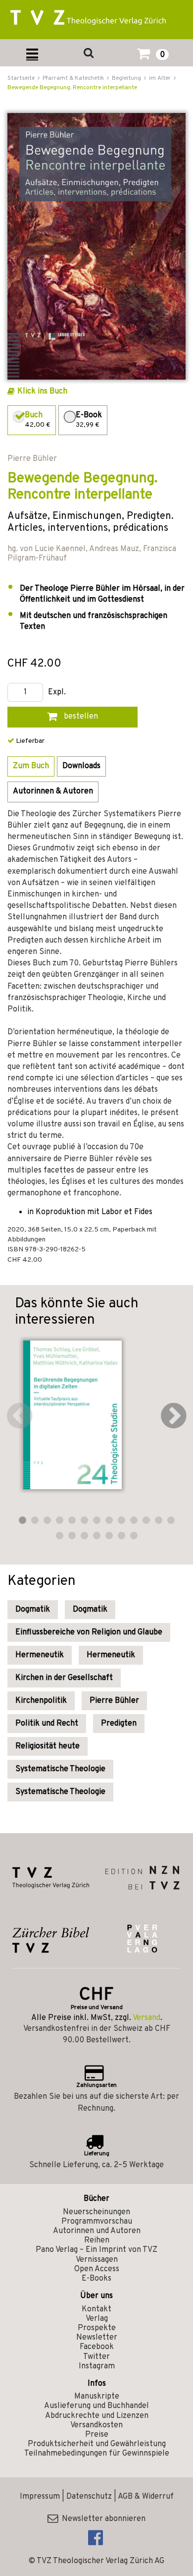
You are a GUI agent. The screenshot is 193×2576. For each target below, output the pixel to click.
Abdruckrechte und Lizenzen (97, 2416)
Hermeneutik (40, 1655)
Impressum (40, 2497)
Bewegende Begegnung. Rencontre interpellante (72, 88)
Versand (146, 2018)
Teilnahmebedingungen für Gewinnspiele (97, 2454)
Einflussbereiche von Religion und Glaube (89, 1632)
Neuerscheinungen (96, 2212)
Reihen (97, 2240)
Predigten (119, 1724)
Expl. (57, 693)
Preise (97, 2435)
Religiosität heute (48, 1746)
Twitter (96, 2357)
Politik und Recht (47, 1724)
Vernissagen (97, 2260)
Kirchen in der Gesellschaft (64, 1678)
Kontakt (96, 2309)
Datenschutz (89, 2497)
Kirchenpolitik (41, 1701)
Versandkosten (96, 2425)
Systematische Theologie (60, 1769)
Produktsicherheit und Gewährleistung (97, 2444)
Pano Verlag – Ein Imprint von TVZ (96, 2250)
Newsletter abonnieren (102, 2519)
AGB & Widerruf (146, 2497)
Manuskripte (97, 2397)
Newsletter (97, 2338)
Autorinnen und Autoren (97, 2231)
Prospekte (97, 2328)
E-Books (96, 2279)
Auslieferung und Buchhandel (96, 2406)
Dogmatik (33, 1610)
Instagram (97, 2366)
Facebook (97, 2347)
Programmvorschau (97, 2222)
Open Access (97, 2269)
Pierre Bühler (114, 1701)
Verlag (97, 2319)
